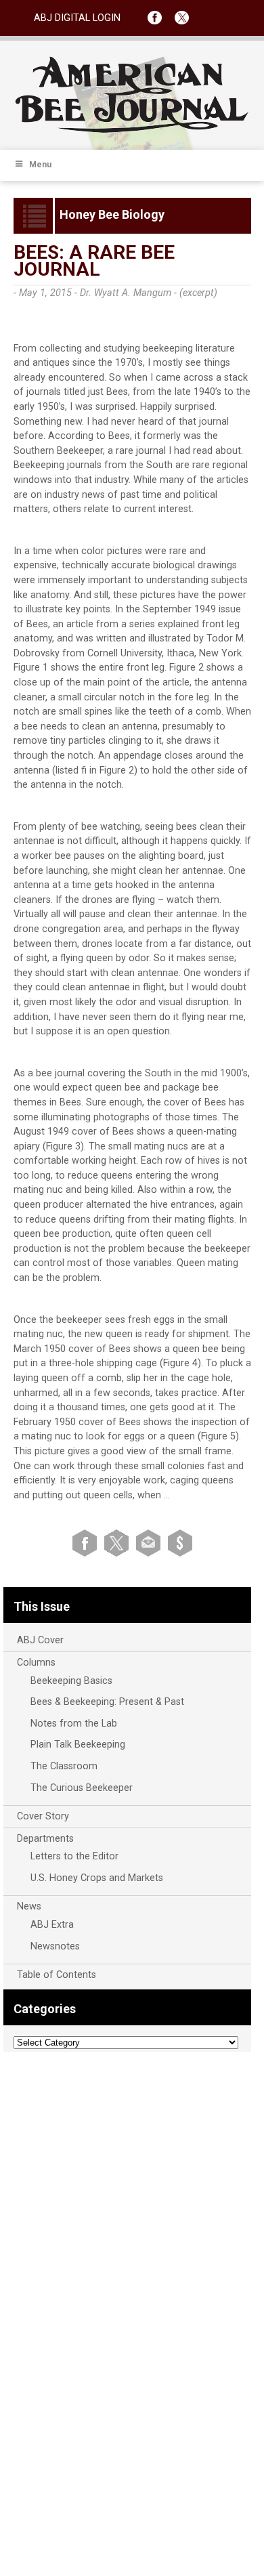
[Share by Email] (151, 1543)
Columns (36, 1663)
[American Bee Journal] (132, 130)
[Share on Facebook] (87, 1543)
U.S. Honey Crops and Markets (97, 1878)
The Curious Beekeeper (82, 1788)
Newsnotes (55, 1946)
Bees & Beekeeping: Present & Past (107, 1702)
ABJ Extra (52, 1925)
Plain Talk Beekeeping (78, 1745)
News (29, 1906)
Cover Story (43, 1816)
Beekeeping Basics (71, 1681)
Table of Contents (57, 1975)
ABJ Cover (40, 1640)
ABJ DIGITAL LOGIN (77, 18)
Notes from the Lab (74, 1724)
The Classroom (64, 1766)
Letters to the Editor (74, 1856)
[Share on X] (119, 1543)
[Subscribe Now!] (180, 1543)
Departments (45, 1839)
